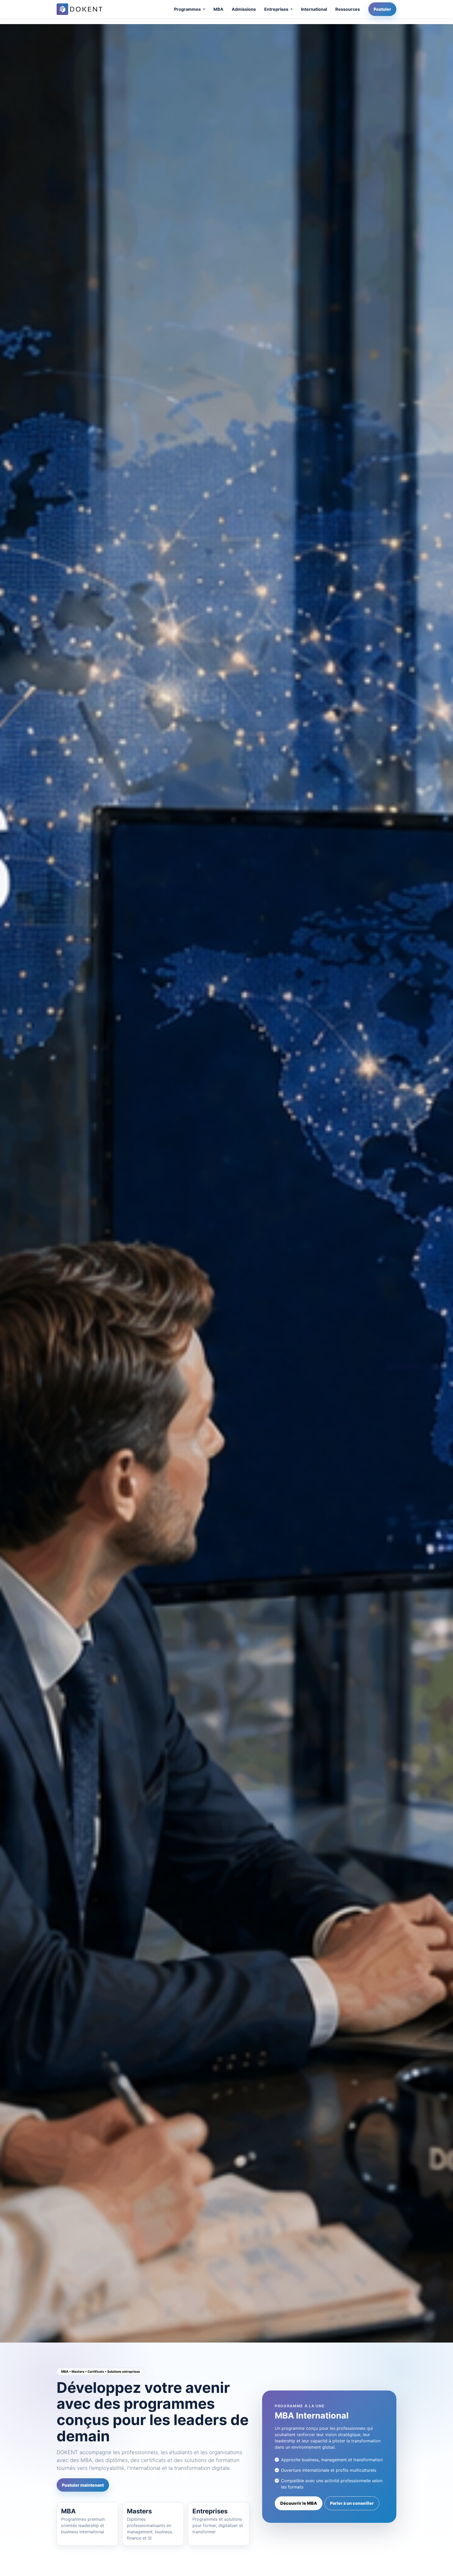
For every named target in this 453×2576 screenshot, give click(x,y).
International (314, 9)
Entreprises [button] (277, 9)
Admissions (244, 9)
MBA (218, 9)
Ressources (348, 9)
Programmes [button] (188, 9)
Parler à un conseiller (352, 2503)
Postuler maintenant (83, 2485)
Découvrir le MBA (299, 2503)
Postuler (382, 9)
